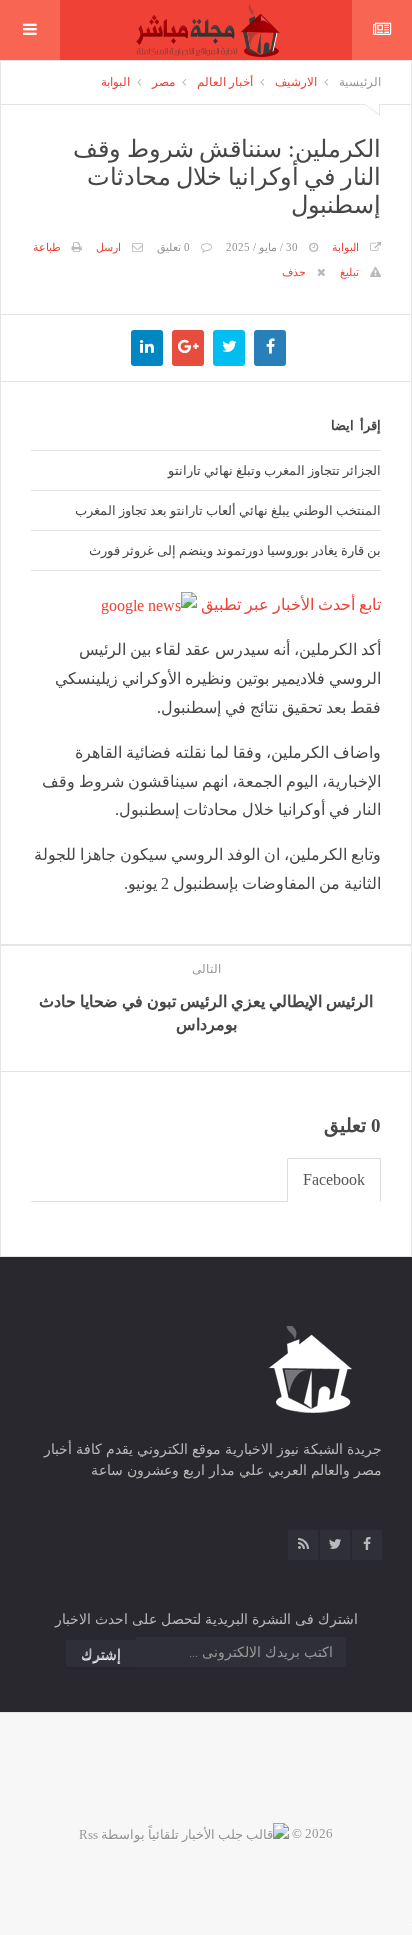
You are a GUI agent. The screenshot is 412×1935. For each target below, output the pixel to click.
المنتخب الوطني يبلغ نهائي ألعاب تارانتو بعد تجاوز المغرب (228, 510)
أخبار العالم (225, 82)
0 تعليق (173, 247)
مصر (163, 82)
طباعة (47, 247)
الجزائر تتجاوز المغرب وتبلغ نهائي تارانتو (274, 470)
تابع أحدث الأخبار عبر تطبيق (289, 604)
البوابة (115, 82)
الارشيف (296, 82)
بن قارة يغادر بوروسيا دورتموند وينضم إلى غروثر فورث (235, 550)
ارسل (108, 247)
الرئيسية (360, 82)
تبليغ (349, 272)
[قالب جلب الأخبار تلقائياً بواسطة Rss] (184, 1833)
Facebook (334, 1179)
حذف (294, 272)
